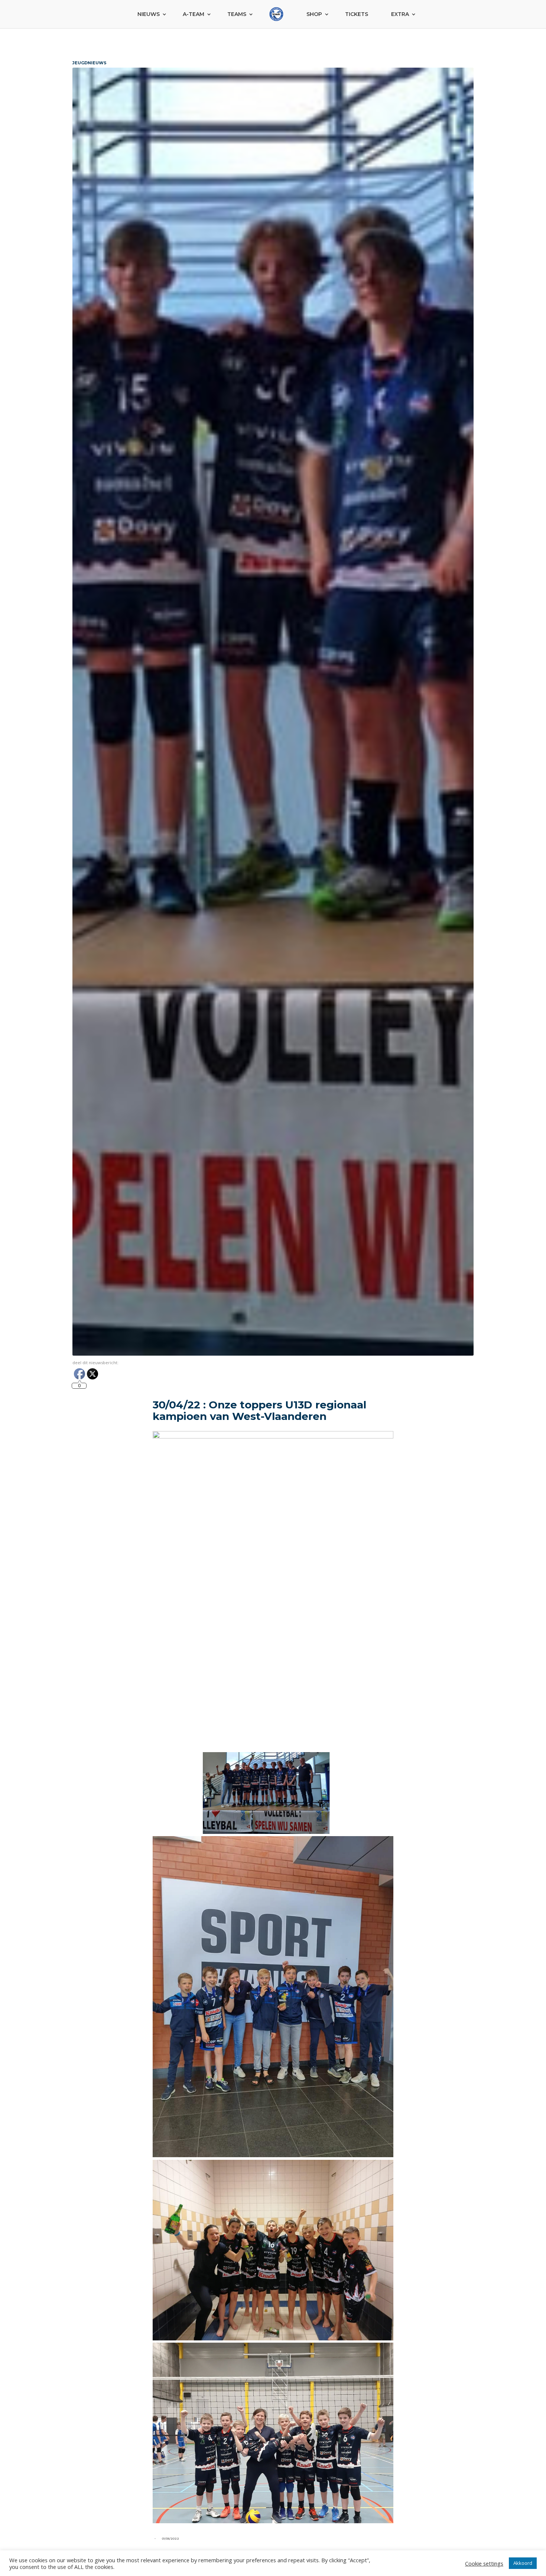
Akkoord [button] (523, 2563)
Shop (314, 14)
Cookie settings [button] (484, 2563)
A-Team (194, 14)
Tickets (357, 14)
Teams (237, 14)
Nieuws (149, 14)
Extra (400, 14)
